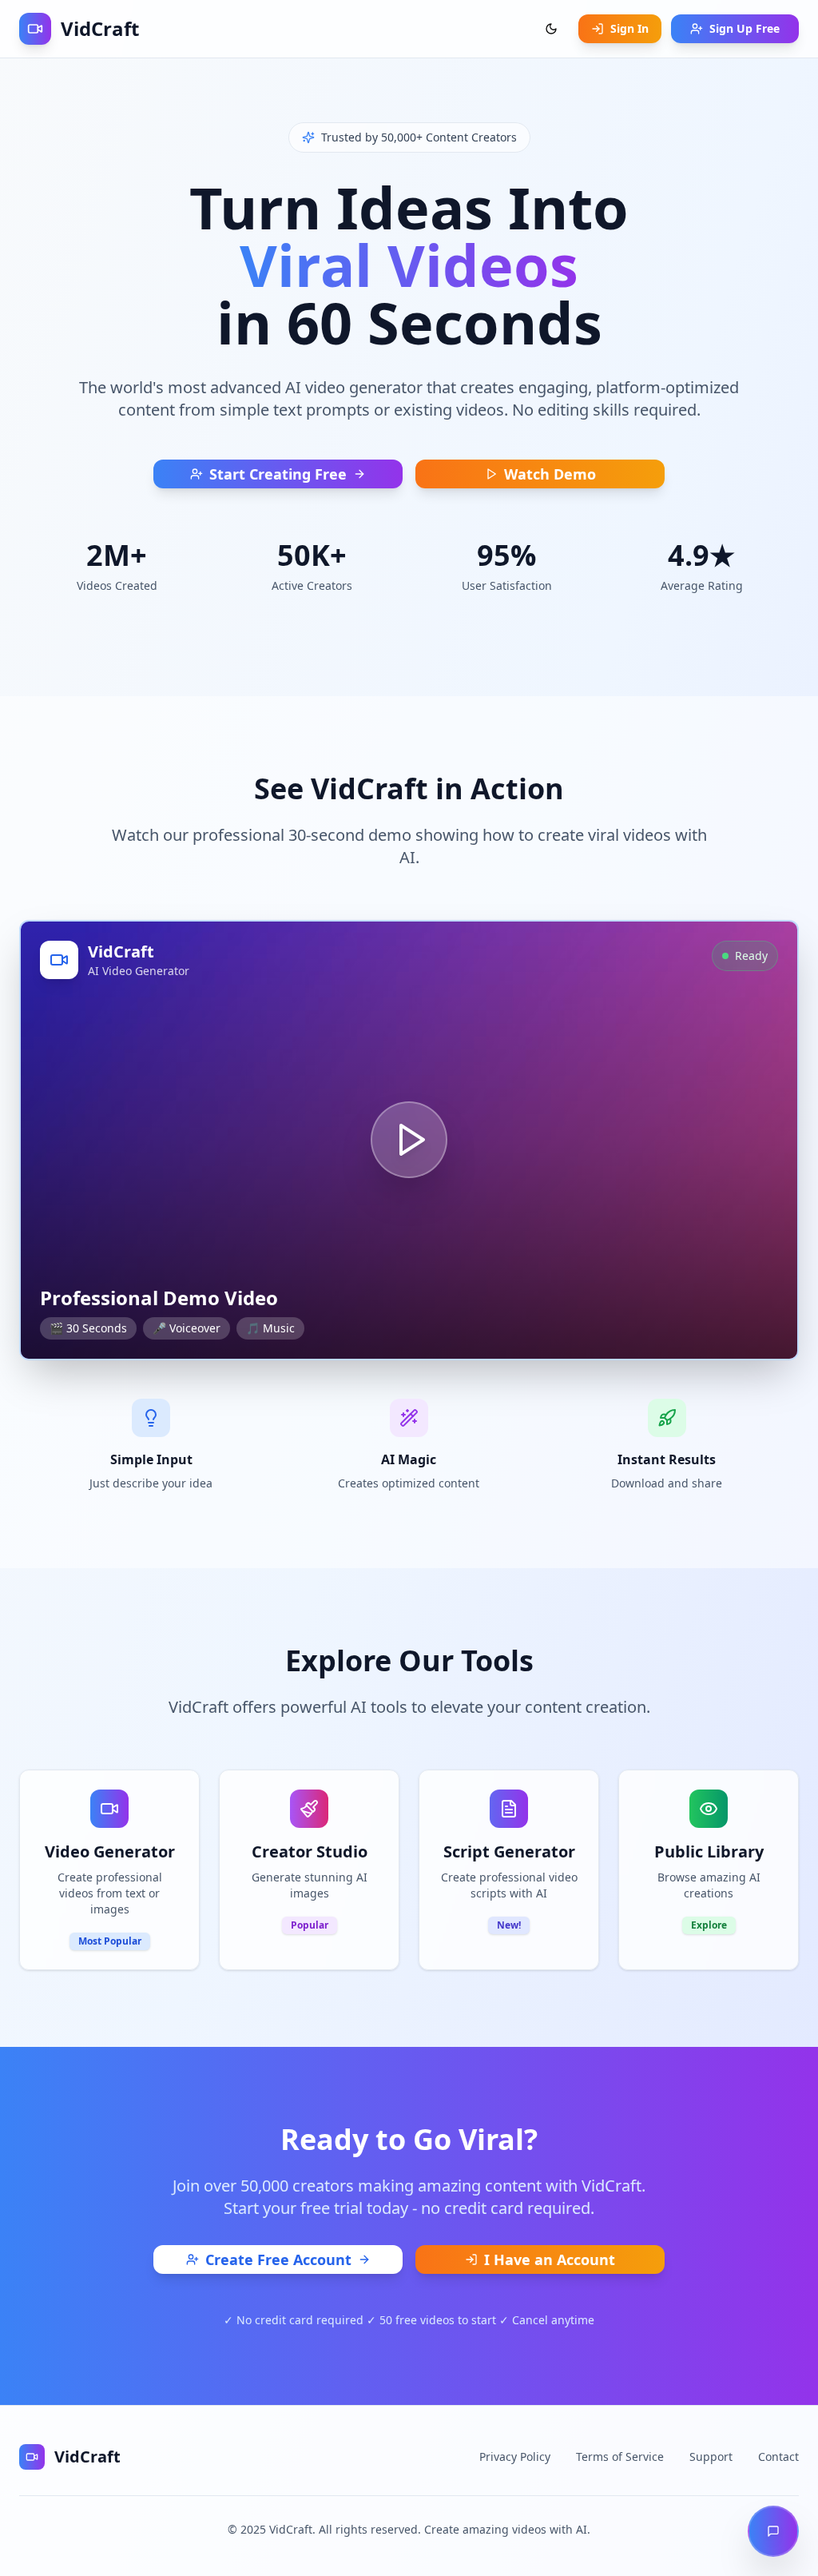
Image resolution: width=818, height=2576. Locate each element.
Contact (778, 2457)
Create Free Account (278, 2259)
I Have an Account (550, 2259)
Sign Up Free (745, 28)
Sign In (629, 28)
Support (711, 2457)
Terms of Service (620, 2457)
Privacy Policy (515, 2457)
